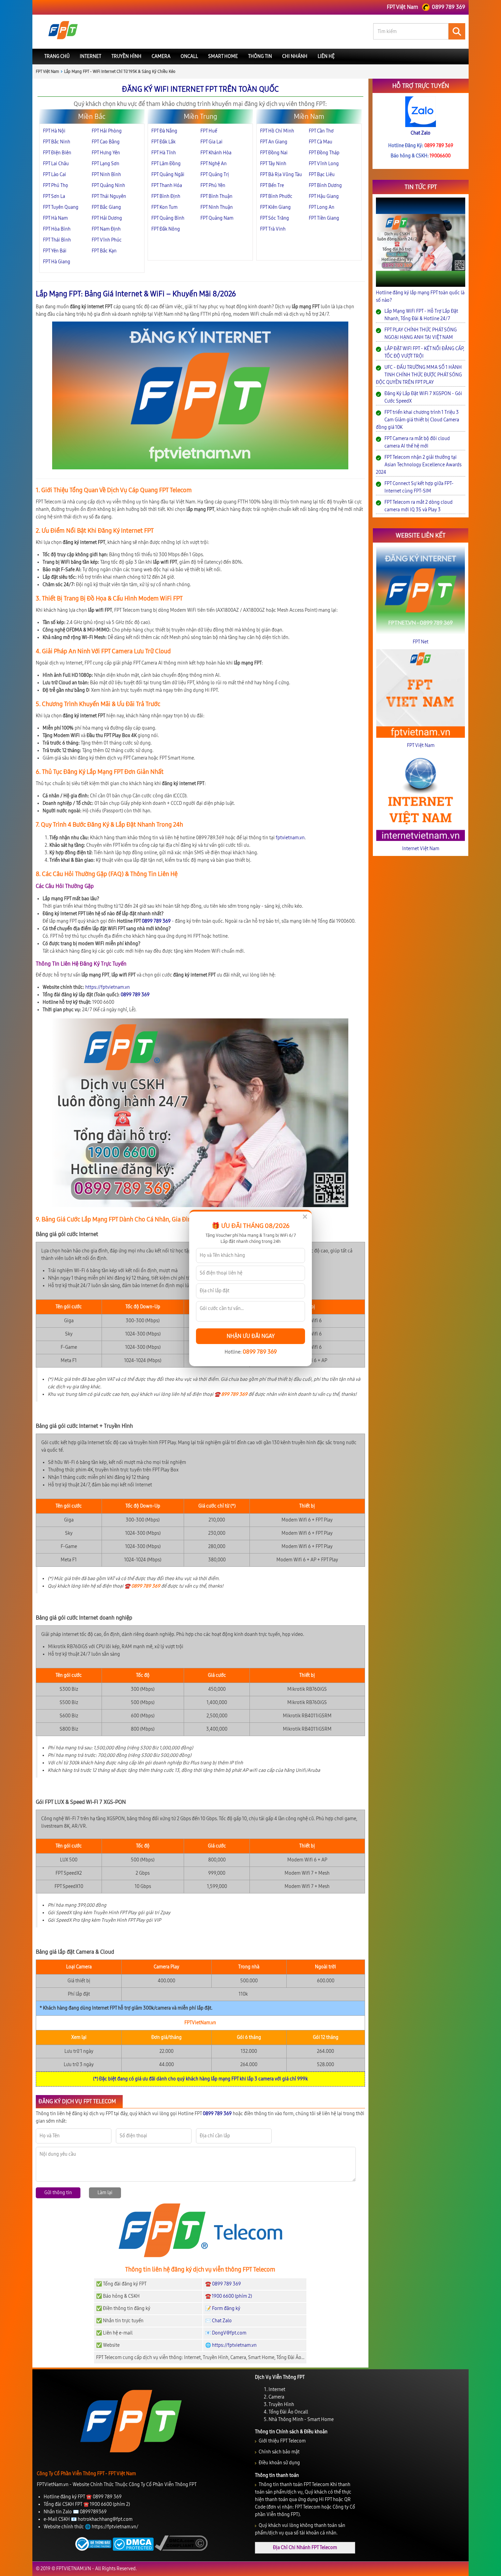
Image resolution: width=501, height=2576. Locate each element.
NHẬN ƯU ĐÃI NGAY (251, 1336)
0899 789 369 (260, 1352)
